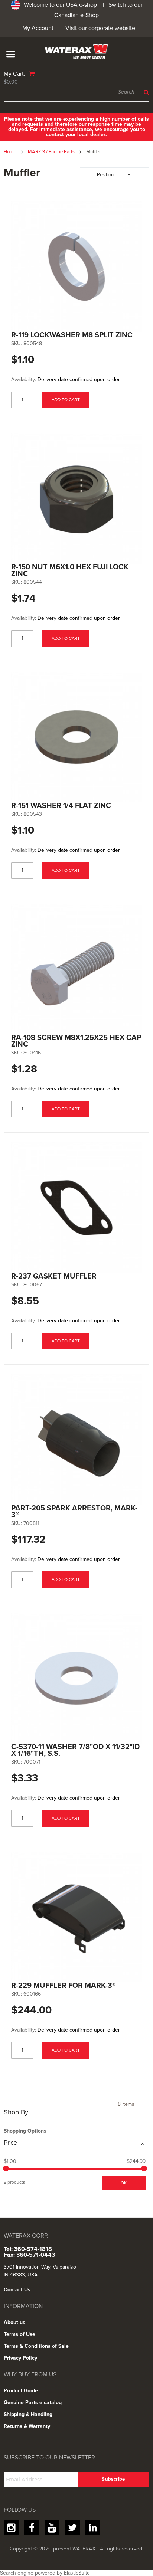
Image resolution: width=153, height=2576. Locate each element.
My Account (38, 28)
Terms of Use (19, 2334)
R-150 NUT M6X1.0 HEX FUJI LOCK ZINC (70, 570)
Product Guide (21, 2391)
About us (14, 2322)
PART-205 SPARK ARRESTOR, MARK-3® (74, 1512)
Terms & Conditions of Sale (36, 2346)
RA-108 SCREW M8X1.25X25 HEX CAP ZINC (76, 1041)
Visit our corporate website (100, 28)
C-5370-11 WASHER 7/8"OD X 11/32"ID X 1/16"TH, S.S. (75, 1750)
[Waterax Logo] (76, 52)
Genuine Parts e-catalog (33, 2402)
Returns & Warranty (27, 2426)
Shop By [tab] (16, 2112)
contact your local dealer (76, 135)
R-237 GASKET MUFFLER (54, 1276)
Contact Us (17, 2290)
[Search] (145, 92)
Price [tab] (10, 2143)
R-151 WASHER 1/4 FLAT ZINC (61, 806)
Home (11, 152)
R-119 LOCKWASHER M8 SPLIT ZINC (72, 335)
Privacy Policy (20, 2358)
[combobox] (76, 92)
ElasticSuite (77, 2573)
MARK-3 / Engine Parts (52, 152)
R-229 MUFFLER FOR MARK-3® (64, 1986)
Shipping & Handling (28, 2414)
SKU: (17, 344)
